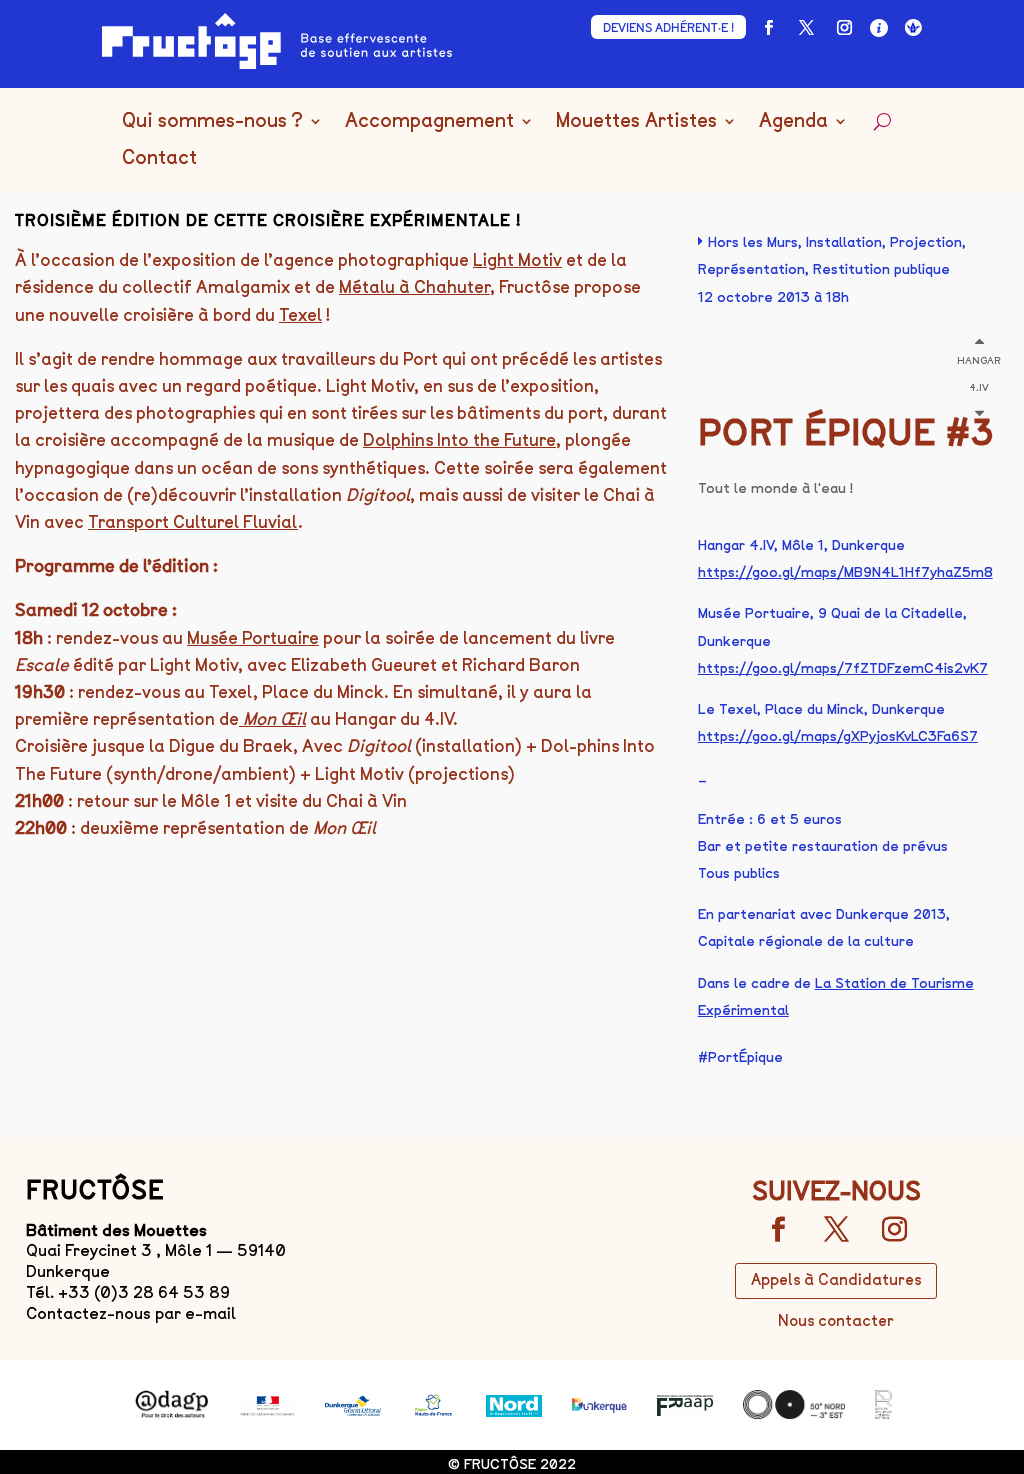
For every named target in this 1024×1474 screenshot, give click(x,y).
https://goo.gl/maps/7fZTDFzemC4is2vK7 (843, 668)
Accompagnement (429, 121)
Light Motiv (517, 260)
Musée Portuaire (253, 638)
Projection (926, 242)
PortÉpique (745, 1057)
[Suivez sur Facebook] (769, 28)
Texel (300, 315)
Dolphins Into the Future (459, 440)
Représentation (751, 269)
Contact (159, 158)
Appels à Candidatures (836, 1280)
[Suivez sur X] (807, 28)
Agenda (793, 121)
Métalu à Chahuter (414, 287)
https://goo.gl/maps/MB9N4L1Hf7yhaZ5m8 (845, 572)
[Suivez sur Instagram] (845, 28)
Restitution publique (881, 269)
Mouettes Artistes (636, 121)
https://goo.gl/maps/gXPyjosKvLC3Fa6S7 (838, 736)
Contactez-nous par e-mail (131, 1313)
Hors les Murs (753, 242)
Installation (844, 242)
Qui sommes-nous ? (212, 121)
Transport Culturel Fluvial (193, 522)
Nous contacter (836, 1321)
